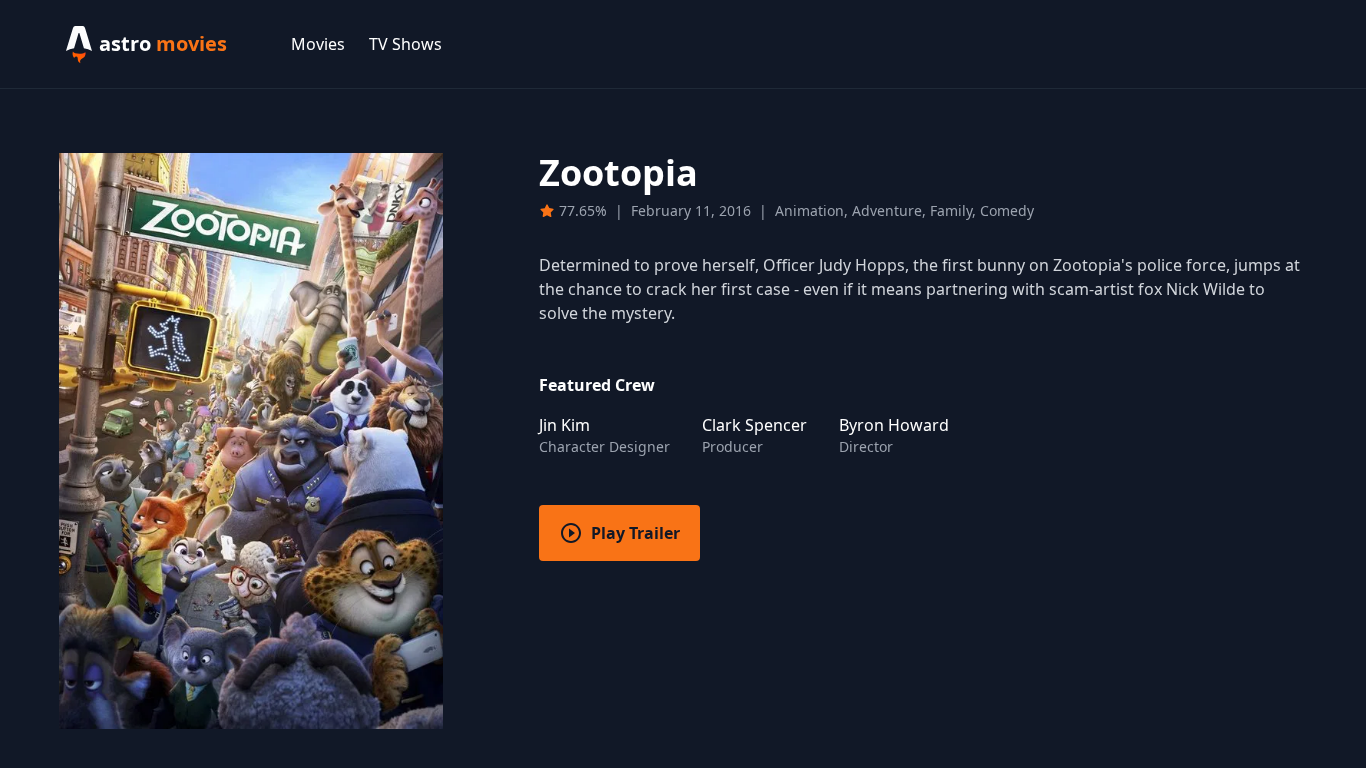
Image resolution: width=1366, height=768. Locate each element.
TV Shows (405, 44)
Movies (318, 44)
